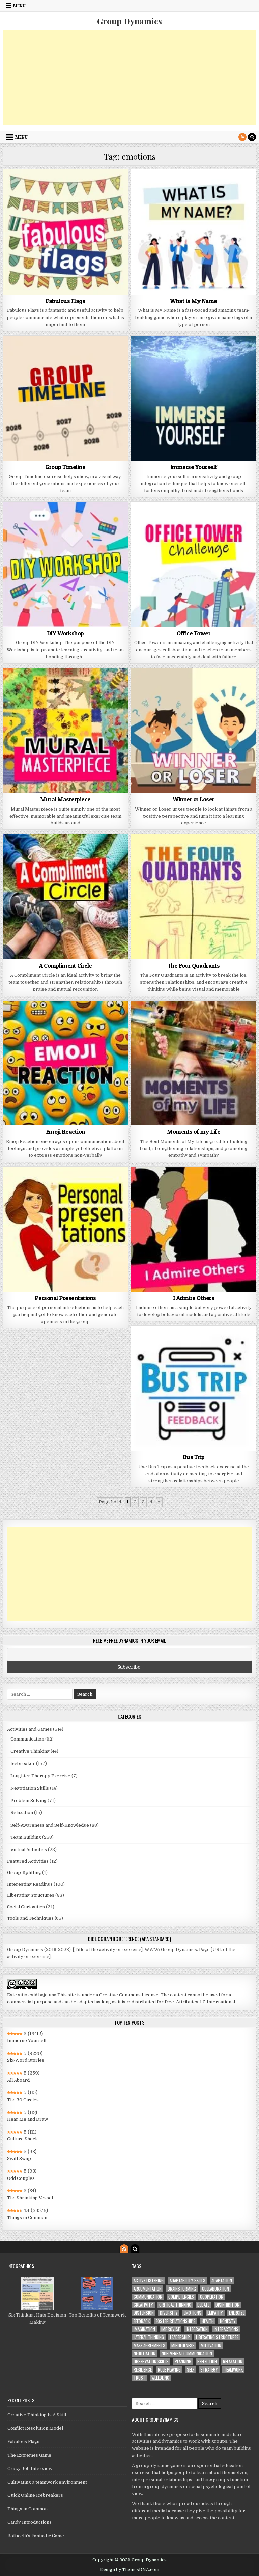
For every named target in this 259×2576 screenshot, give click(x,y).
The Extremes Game (29, 2455)
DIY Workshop (65, 633)
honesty (228, 2321)
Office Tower (194, 633)
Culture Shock (22, 2139)
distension (144, 2313)
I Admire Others (194, 1298)
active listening (149, 2281)
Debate (203, 2305)
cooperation (212, 2297)
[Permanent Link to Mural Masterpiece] (66, 731)
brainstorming (182, 2289)
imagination (144, 2329)
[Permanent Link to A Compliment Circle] (66, 897)
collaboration (215, 2289)
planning (183, 2362)
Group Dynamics (129, 21)
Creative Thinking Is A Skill (37, 2415)
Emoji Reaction (65, 1132)
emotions (193, 2313)
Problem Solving (28, 1800)
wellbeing (160, 2378)
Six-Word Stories (26, 2060)
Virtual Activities (29, 1850)
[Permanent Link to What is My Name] (194, 232)
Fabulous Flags (65, 301)
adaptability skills (188, 2281)
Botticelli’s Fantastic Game (36, 2536)
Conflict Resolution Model (35, 2428)
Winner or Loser (194, 799)
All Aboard (18, 2080)
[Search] (252, 137)
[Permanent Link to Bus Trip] (194, 1388)
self (191, 2370)
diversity (169, 2313)
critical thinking (175, 2305)
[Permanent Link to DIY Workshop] (66, 564)
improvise (170, 2329)
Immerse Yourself (194, 467)
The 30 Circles (23, 2100)
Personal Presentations (65, 1298)
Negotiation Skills (30, 1788)
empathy (215, 2313)
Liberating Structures (31, 1895)
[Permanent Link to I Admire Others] (194, 1229)
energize (237, 2313)
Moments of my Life (194, 1132)
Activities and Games (30, 1729)
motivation (211, 2345)
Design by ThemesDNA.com (130, 2570)
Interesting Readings (30, 1884)
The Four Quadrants (194, 966)
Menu (19, 6)
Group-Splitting (24, 1873)
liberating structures (217, 2337)
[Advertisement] (130, 77)
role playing (169, 2370)
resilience (143, 2370)
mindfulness (183, 2345)
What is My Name (194, 301)
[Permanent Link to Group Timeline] (66, 398)
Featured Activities (28, 1861)
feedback (142, 2321)
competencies (181, 2297)
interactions (226, 2329)
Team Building (26, 1837)
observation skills (151, 2362)
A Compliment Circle (65, 966)
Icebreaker (23, 1764)
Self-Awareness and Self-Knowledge (50, 1825)
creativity (143, 2305)
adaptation (222, 2281)
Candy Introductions (30, 2522)
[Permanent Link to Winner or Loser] (194, 731)
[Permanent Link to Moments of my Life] (194, 1063)
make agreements (149, 2345)
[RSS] (242, 137)
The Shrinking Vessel (30, 2198)
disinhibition (227, 2305)
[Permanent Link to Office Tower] (194, 564)
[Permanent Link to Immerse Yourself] (194, 398)
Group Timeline (65, 467)
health (208, 2321)
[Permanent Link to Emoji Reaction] (66, 1063)
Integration (197, 2329)
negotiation (145, 2353)
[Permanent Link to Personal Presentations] (66, 1229)
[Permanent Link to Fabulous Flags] (66, 232)
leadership (180, 2337)
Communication (27, 1739)
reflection (207, 2362)
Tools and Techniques (30, 1918)
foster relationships (176, 2321)
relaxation (233, 2362)
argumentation (148, 2289)
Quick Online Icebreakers (35, 2495)
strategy (209, 2370)
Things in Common (27, 2217)
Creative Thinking (30, 1751)
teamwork (233, 2370)
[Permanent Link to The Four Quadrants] (194, 897)
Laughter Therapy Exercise (40, 1776)
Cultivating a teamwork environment (47, 2482)
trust (139, 2378)
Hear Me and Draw (27, 2119)
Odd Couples (21, 2178)
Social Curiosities (26, 1907)
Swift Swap (19, 2158)
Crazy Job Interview (30, 2469)
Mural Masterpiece (65, 799)
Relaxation (22, 1813)
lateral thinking (149, 2337)
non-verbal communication (187, 2353)
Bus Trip (194, 1457)
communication (148, 2297)
